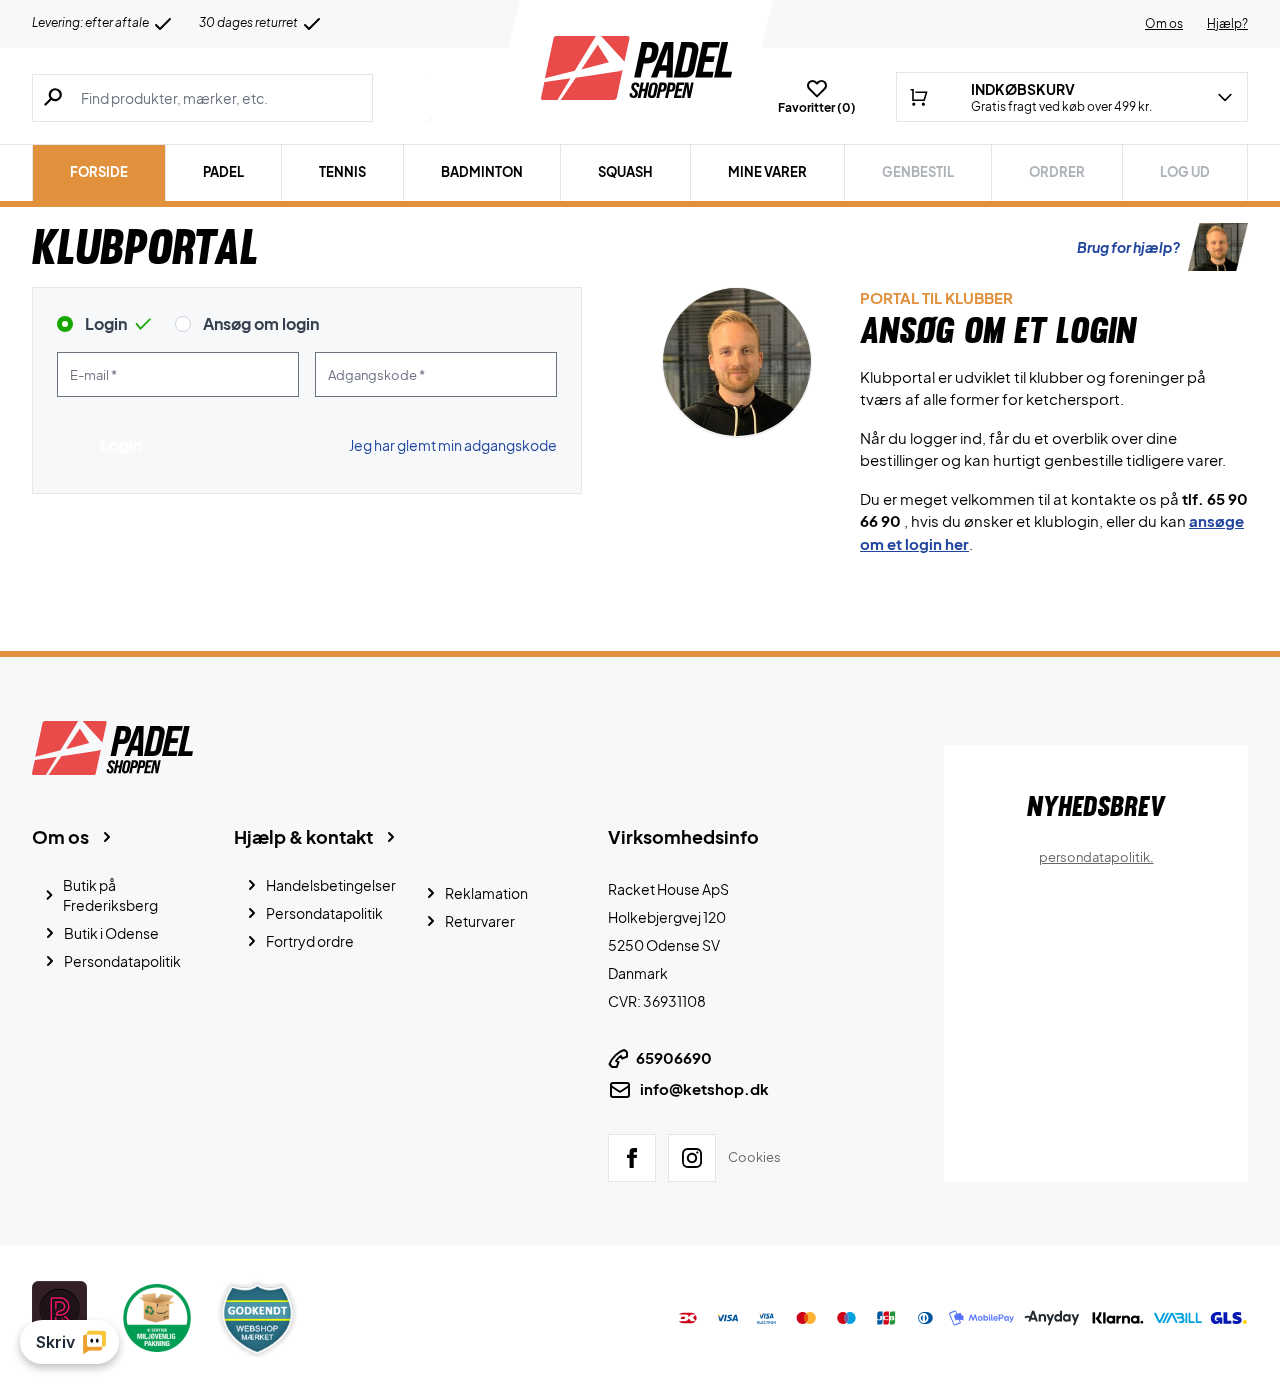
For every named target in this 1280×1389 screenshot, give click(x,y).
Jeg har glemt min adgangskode (453, 445)
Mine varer (767, 172)
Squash (625, 172)
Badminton (482, 172)
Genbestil (918, 172)
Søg (402, 98)
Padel (223, 172)
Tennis (342, 172)
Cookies (754, 1157)
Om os (1164, 23)
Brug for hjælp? (1128, 247)
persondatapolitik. (1096, 857)
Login (106, 323)
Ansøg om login (261, 323)
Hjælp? (1227, 23)
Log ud (1185, 172)
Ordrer (1057, 172)
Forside (99, 172)
